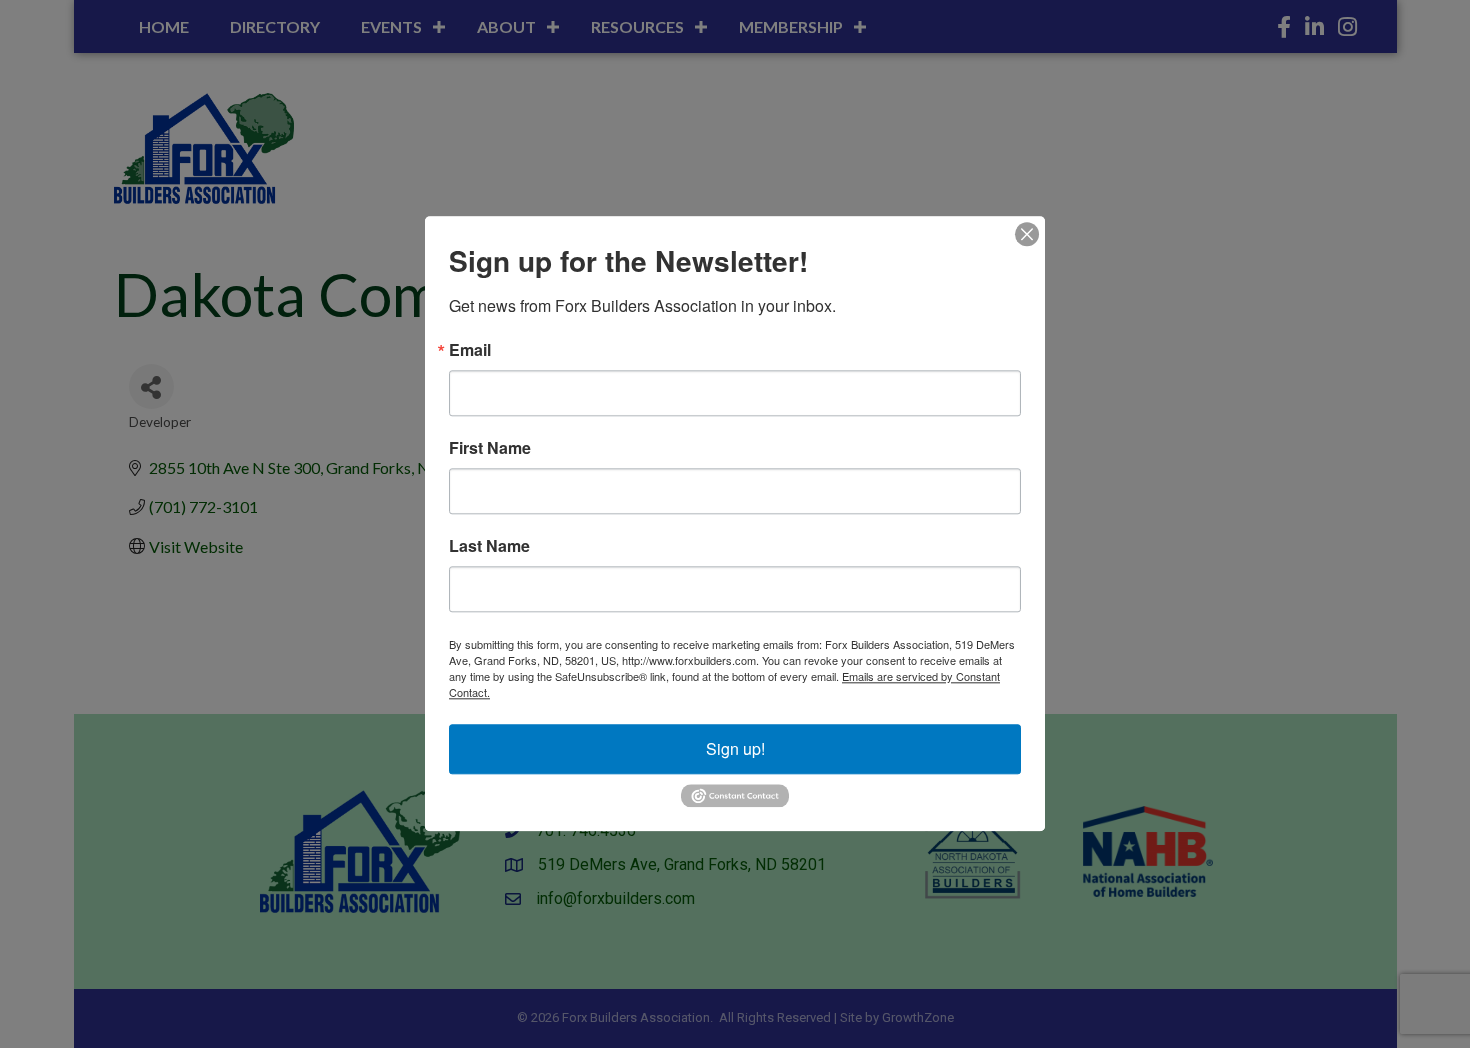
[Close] (1027, 234)
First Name (490, 448)
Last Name (489, 546)
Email (470, 350)
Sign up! (735, 748)
